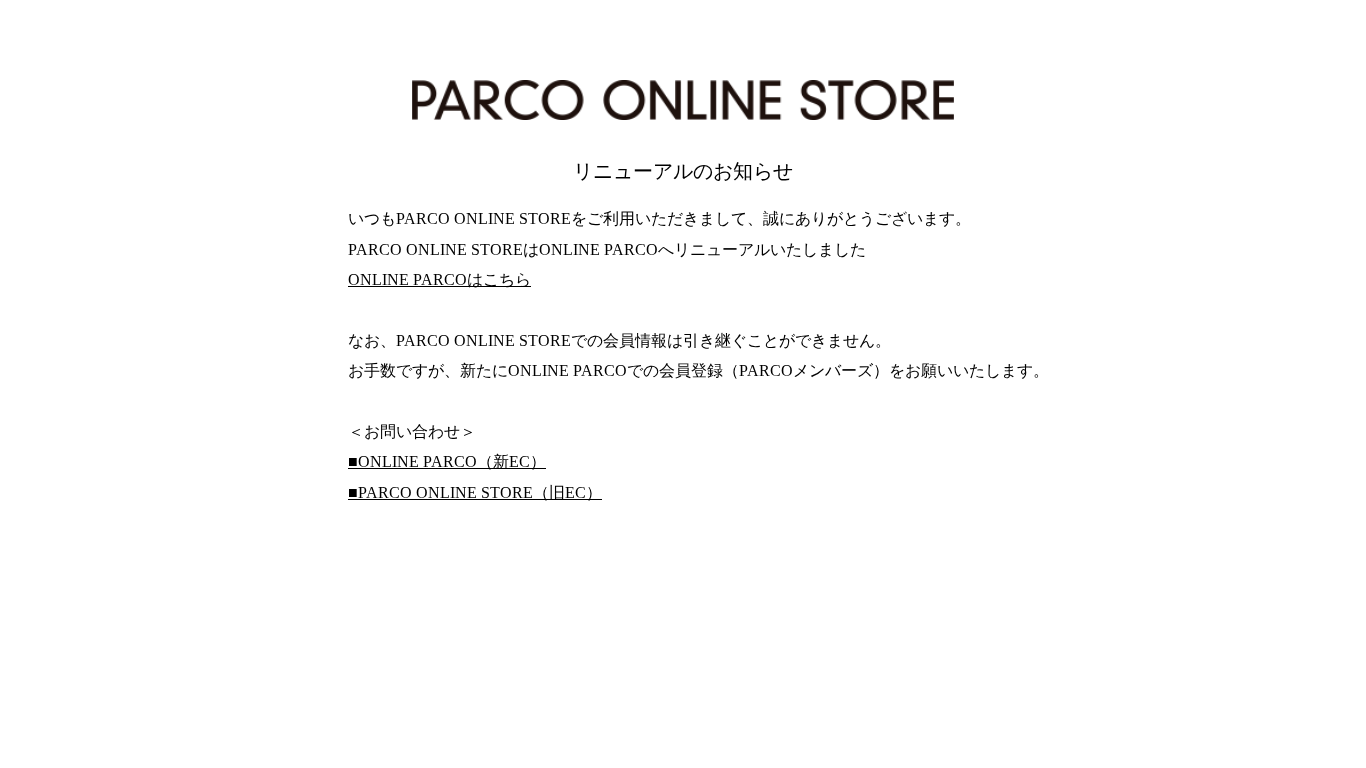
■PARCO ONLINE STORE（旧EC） (475, 492)
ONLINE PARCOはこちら (439, 279)
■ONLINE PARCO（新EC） (447, 461)
